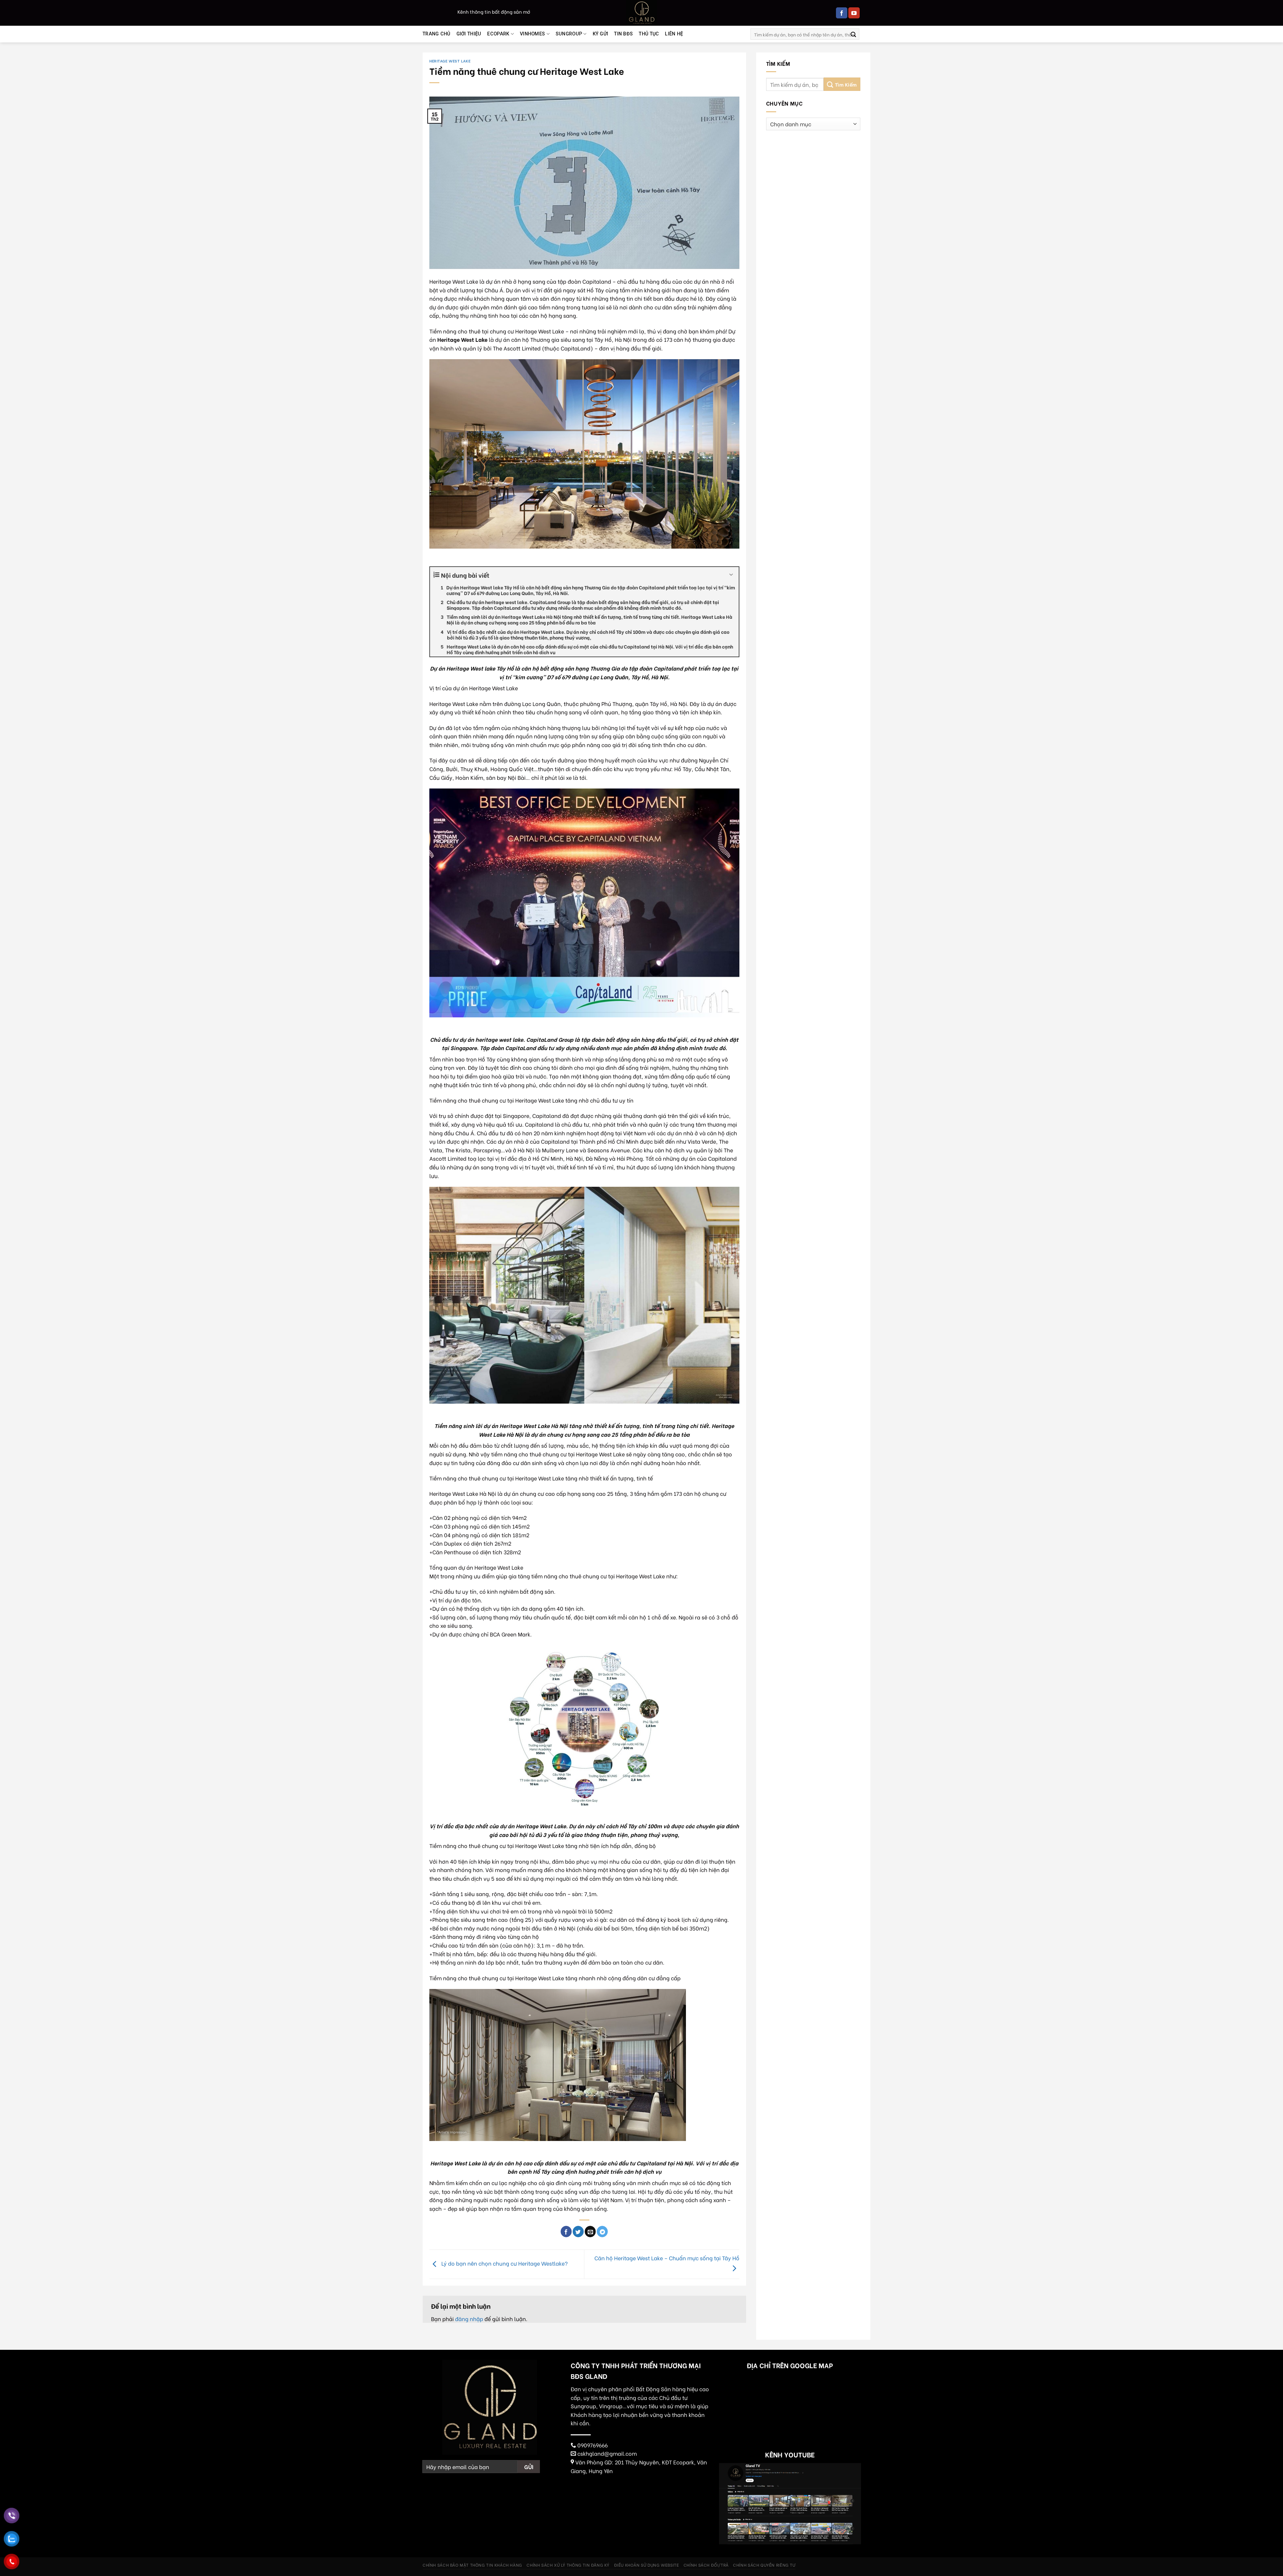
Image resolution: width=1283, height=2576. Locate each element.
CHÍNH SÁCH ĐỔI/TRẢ (706, 2565)
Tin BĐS (623, 34)
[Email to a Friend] (590, 2232)
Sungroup (569, 34)
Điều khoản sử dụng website (647, 2565)
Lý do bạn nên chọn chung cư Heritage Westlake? (504, 2263)
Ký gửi (601, 34)
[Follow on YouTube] (854, 13)
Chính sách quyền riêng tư (764, 2565)
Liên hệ (674, 34)
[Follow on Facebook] (842, 13)
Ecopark (498, 34)
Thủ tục (649, 34)
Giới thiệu (469, 34)
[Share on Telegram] (602, 2232)
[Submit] (853, 34)
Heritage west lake (450, 61)
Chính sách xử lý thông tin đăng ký (568, 2565)
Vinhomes (532, 34)
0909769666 (593, 2445)
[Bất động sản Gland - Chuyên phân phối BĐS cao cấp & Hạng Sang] (641, 13)
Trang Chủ (437, 34)
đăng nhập (469, 2319)
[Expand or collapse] (731, 575)
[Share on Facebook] (566, 2232)
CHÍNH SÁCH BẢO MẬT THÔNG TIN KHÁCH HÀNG (472, 2565)
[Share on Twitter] (578, 2232)
